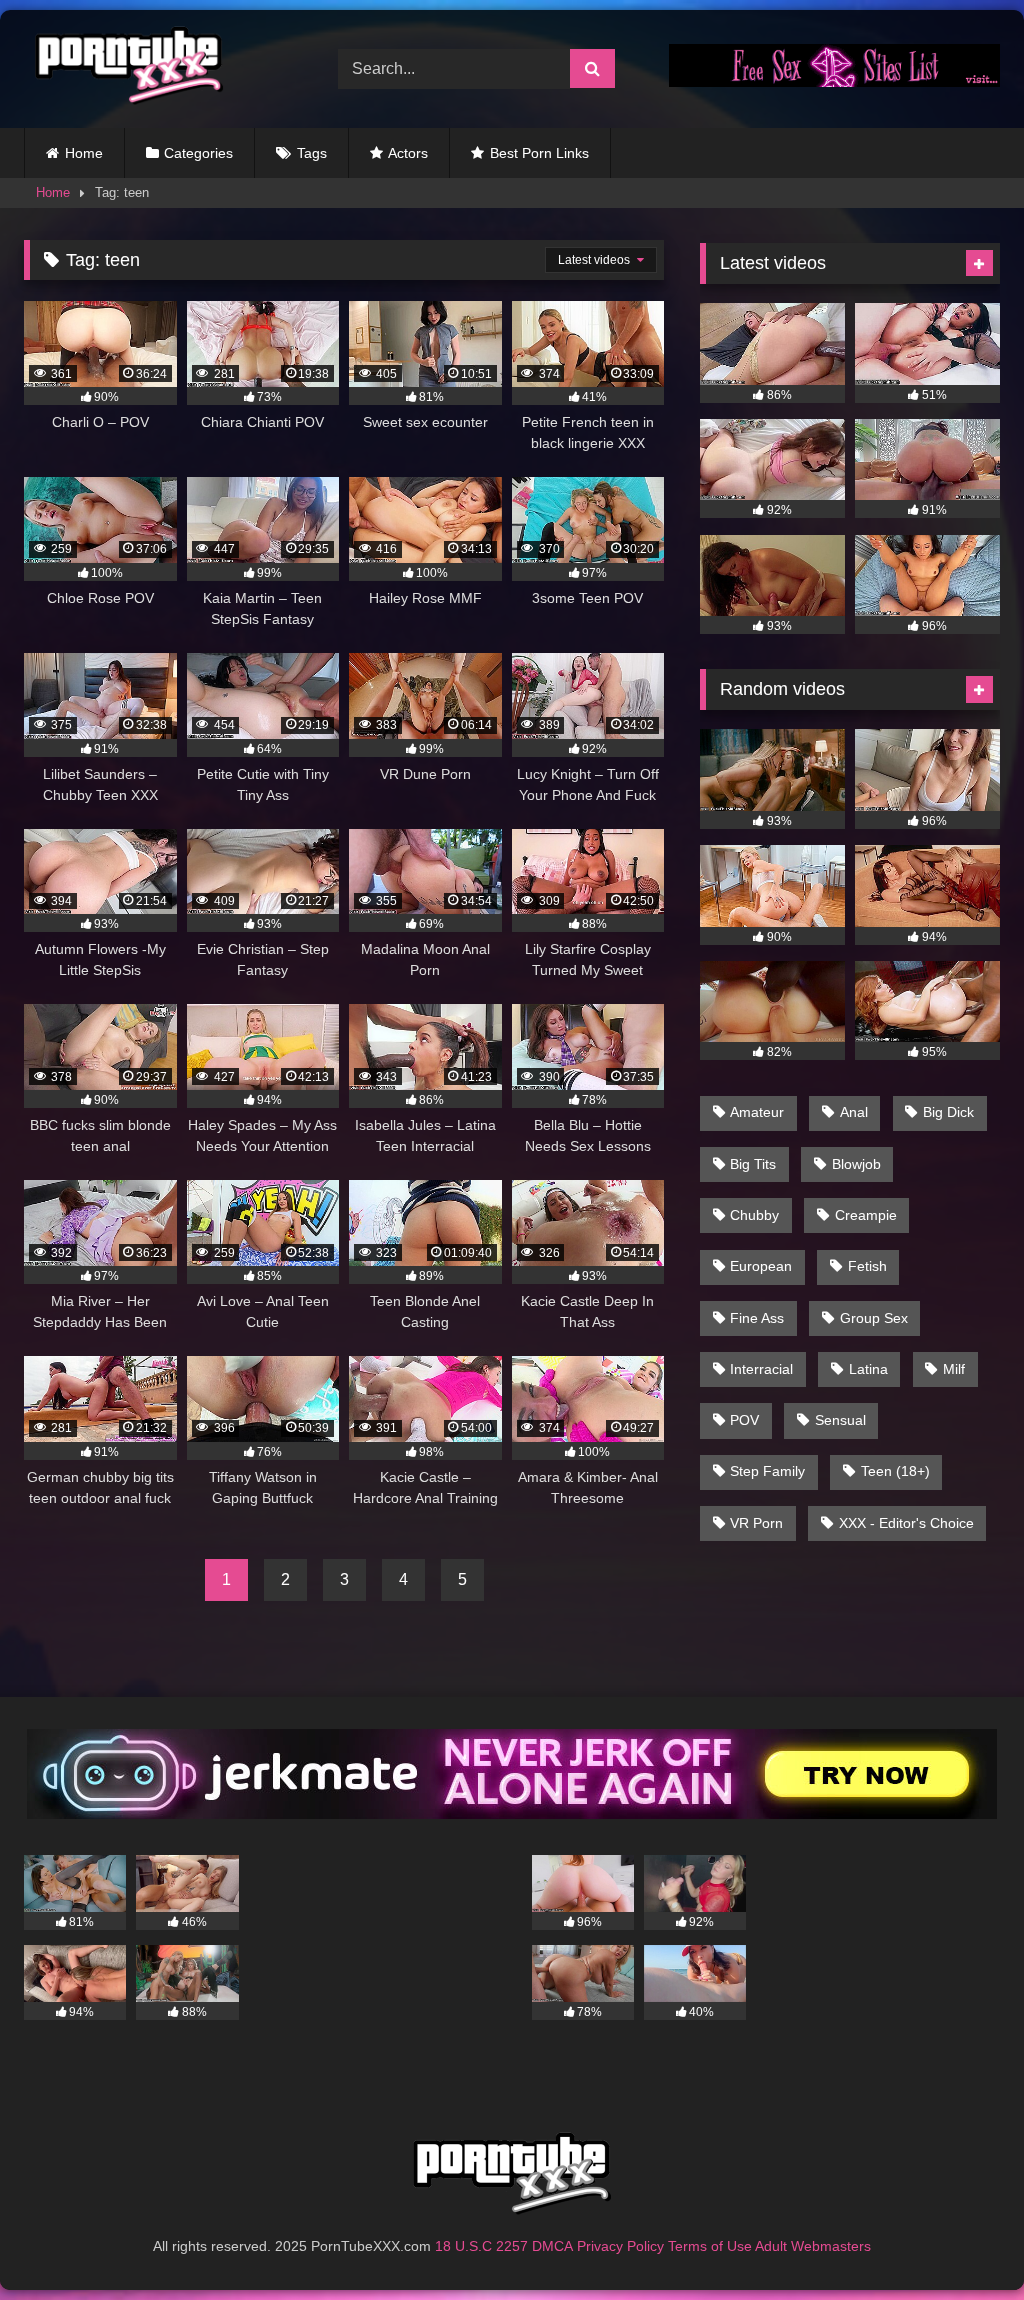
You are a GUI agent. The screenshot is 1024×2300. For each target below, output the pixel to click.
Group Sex (874, 1318)
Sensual (840, 1420)
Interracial (761, 1369)
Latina (868, 1369)
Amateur (757, 1112)
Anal (854, 1112)
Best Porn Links (539, 153)
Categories (198, 153)
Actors (408, 153)
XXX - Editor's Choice (906, 1523)
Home (84, 153)
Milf (954, 1369)
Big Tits (753, 1164)
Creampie (866, 1215)
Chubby (754, 1215)
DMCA (552, 2246)
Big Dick (948, 1112)
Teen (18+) (895, 1471)
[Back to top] (962, 2240)
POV (744, 1420)
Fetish (867, 1266)
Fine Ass (757, 1318)
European (761, 1266)
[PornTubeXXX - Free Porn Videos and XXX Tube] (158, 69)
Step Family (767, 1471)
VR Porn (756, 1523)
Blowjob (856, 1164)
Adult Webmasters (813, 2246)
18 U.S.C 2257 (481, 2246)
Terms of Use (710, 2246)
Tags (312, 153)
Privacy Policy (620, 2246)
